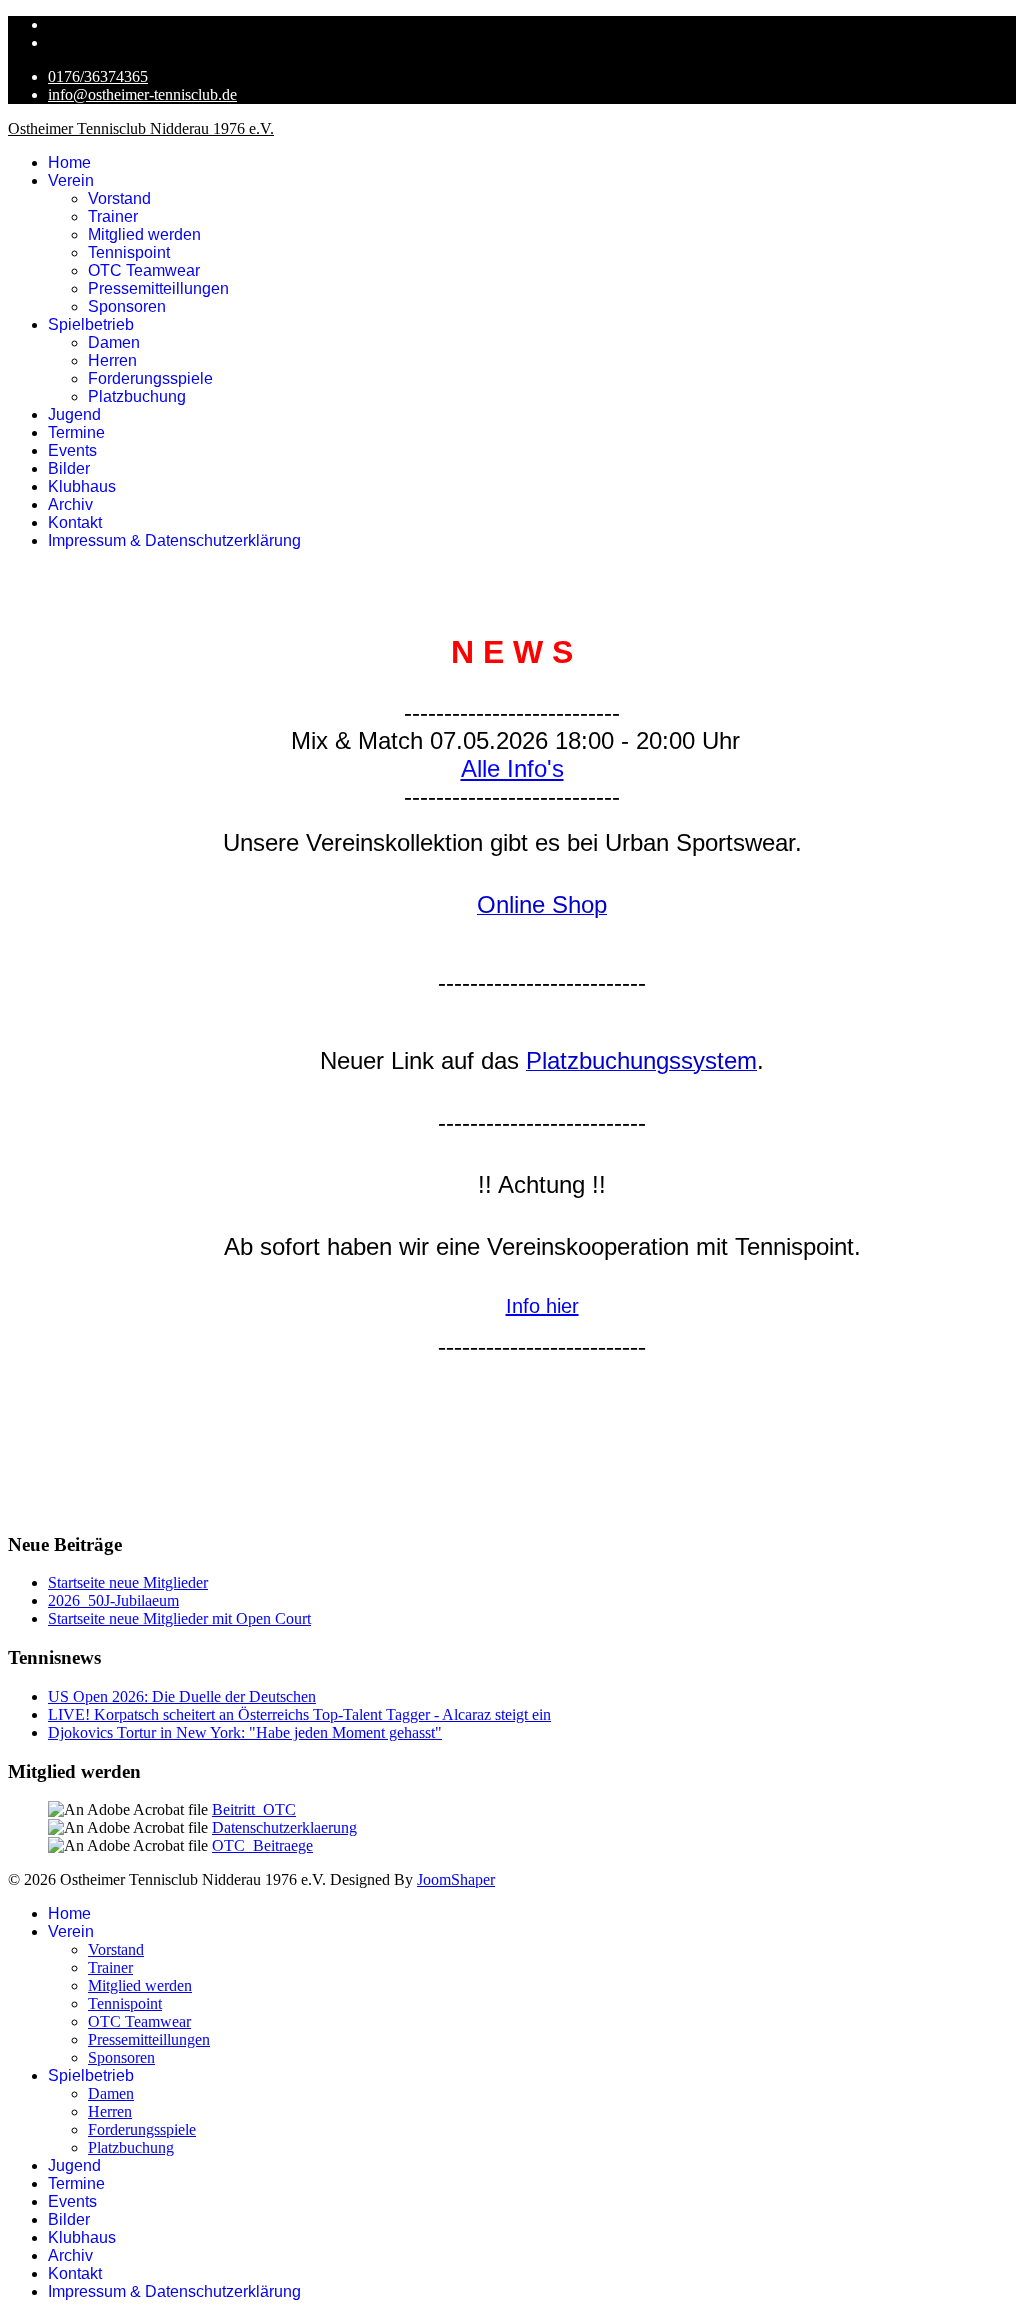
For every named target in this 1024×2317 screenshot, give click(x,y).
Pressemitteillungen (158, 288)
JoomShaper (456, 1879)
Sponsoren (127, 306)
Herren (112, 360)
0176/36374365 (98, 76)
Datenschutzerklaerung (284, 1827)
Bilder (69, 468)
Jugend (74, 414)
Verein (71, 180)
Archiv (70, 504)
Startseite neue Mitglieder (128, 1582)
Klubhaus (82, 486)
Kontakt (75, 522)
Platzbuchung (137, 396)
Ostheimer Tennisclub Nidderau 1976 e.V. (141, 128)
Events (72, 450)
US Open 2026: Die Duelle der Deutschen (182, 1696)
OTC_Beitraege (262, 1845)
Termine (76, 432)
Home (69, 162)
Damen (114, 342)
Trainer (113, 216)
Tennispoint (129, 252)
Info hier (542, 1306)
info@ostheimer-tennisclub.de (142, 94)
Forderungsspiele (150, 378)
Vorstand (119, 198)
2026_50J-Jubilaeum (113, 1600)
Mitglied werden (144, 234)
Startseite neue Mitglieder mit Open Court (179, 1618)
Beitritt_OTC (254, 1809)
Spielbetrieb (91, 324)
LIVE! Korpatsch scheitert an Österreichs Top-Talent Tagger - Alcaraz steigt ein (299, 1714)
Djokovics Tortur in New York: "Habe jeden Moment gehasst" (245, 1732)
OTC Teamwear (144, 270)
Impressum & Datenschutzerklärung (174, 540)
